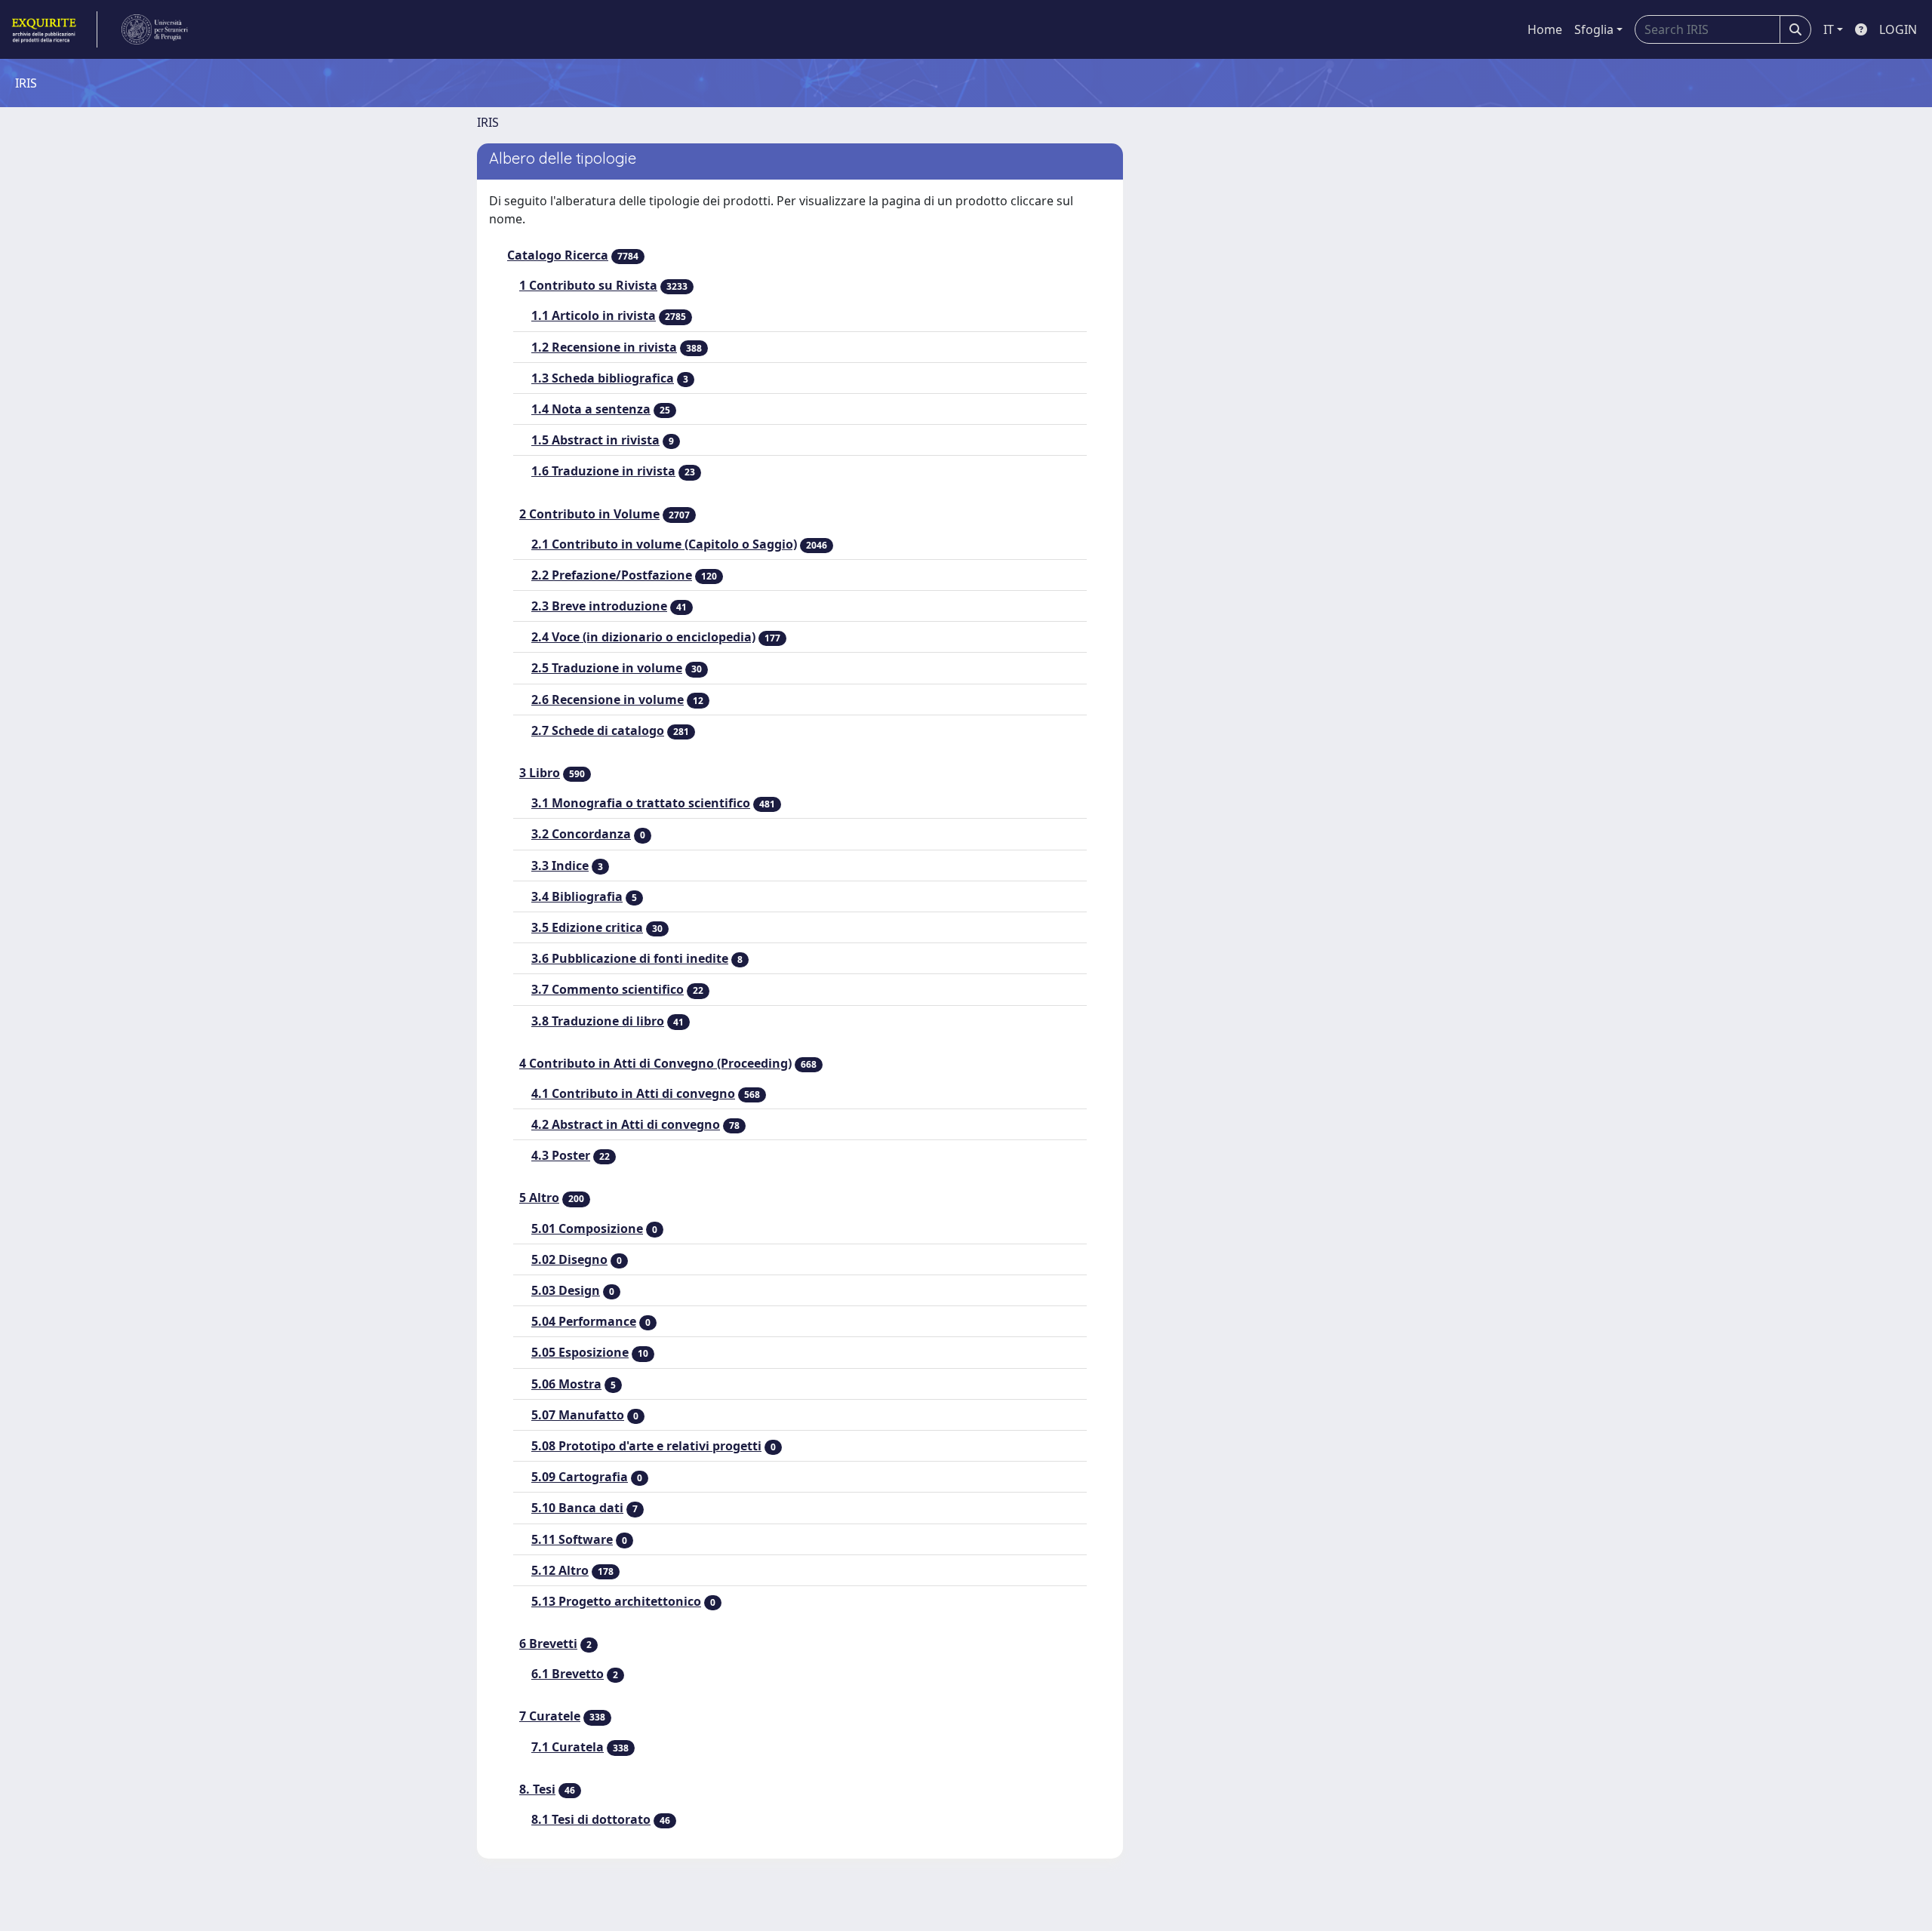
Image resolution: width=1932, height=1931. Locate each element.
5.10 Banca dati (577, 1508)
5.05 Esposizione (580, 1352)
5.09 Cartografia (580, 1477)
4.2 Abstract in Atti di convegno (626, 1124)
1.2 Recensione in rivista (604, 347)
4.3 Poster (561, 1155)
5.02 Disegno (569, 1259)
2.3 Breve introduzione (599, 606)
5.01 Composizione (587, 1228)
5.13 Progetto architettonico (616, 1601)
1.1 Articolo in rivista (594, 315)
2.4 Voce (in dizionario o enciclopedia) (643, 637)
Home (1545, 29)
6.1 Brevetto (568, 1674)
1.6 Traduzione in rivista (603, 471)
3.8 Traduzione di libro (598, 1021)
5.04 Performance (584, 1321)
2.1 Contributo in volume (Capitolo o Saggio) (664, 544)
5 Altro (539, 1198)
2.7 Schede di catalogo (598, 730)
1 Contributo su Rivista (588, 285)
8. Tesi (537, 1789)
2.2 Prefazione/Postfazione (612, 575)
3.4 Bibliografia (577, 896)
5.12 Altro (560, 1570)
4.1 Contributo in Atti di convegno (633, 1093)
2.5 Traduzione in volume (607, 668)
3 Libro (540, 773)
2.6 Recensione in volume (608, 700)
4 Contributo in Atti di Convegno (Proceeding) (655, 1063)
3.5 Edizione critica (587, 927)
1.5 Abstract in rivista (595, 440)
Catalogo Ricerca (558, 255)
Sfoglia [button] (1594, 29)
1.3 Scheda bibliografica (603, 378)
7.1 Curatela (568, 1747)
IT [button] (1829, 29)
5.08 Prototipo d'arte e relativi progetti (646, 1446)
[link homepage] (53, 29)
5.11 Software (572, 1539)
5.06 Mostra (566, 1384)
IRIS (488, 122)
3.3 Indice (560, 866)
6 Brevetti (548, 1644)
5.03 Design (566, 1290)
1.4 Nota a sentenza (591, 409)
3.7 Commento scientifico (608, 989)
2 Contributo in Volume (589, 514)
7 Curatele (550, 1716)
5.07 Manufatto (578, 1415)
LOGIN (1898, 29)
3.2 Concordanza (581, 834)
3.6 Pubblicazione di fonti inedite (630, 958)
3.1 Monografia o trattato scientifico (641, 803)
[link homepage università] (155, 29)
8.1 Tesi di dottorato (591, 1819)
